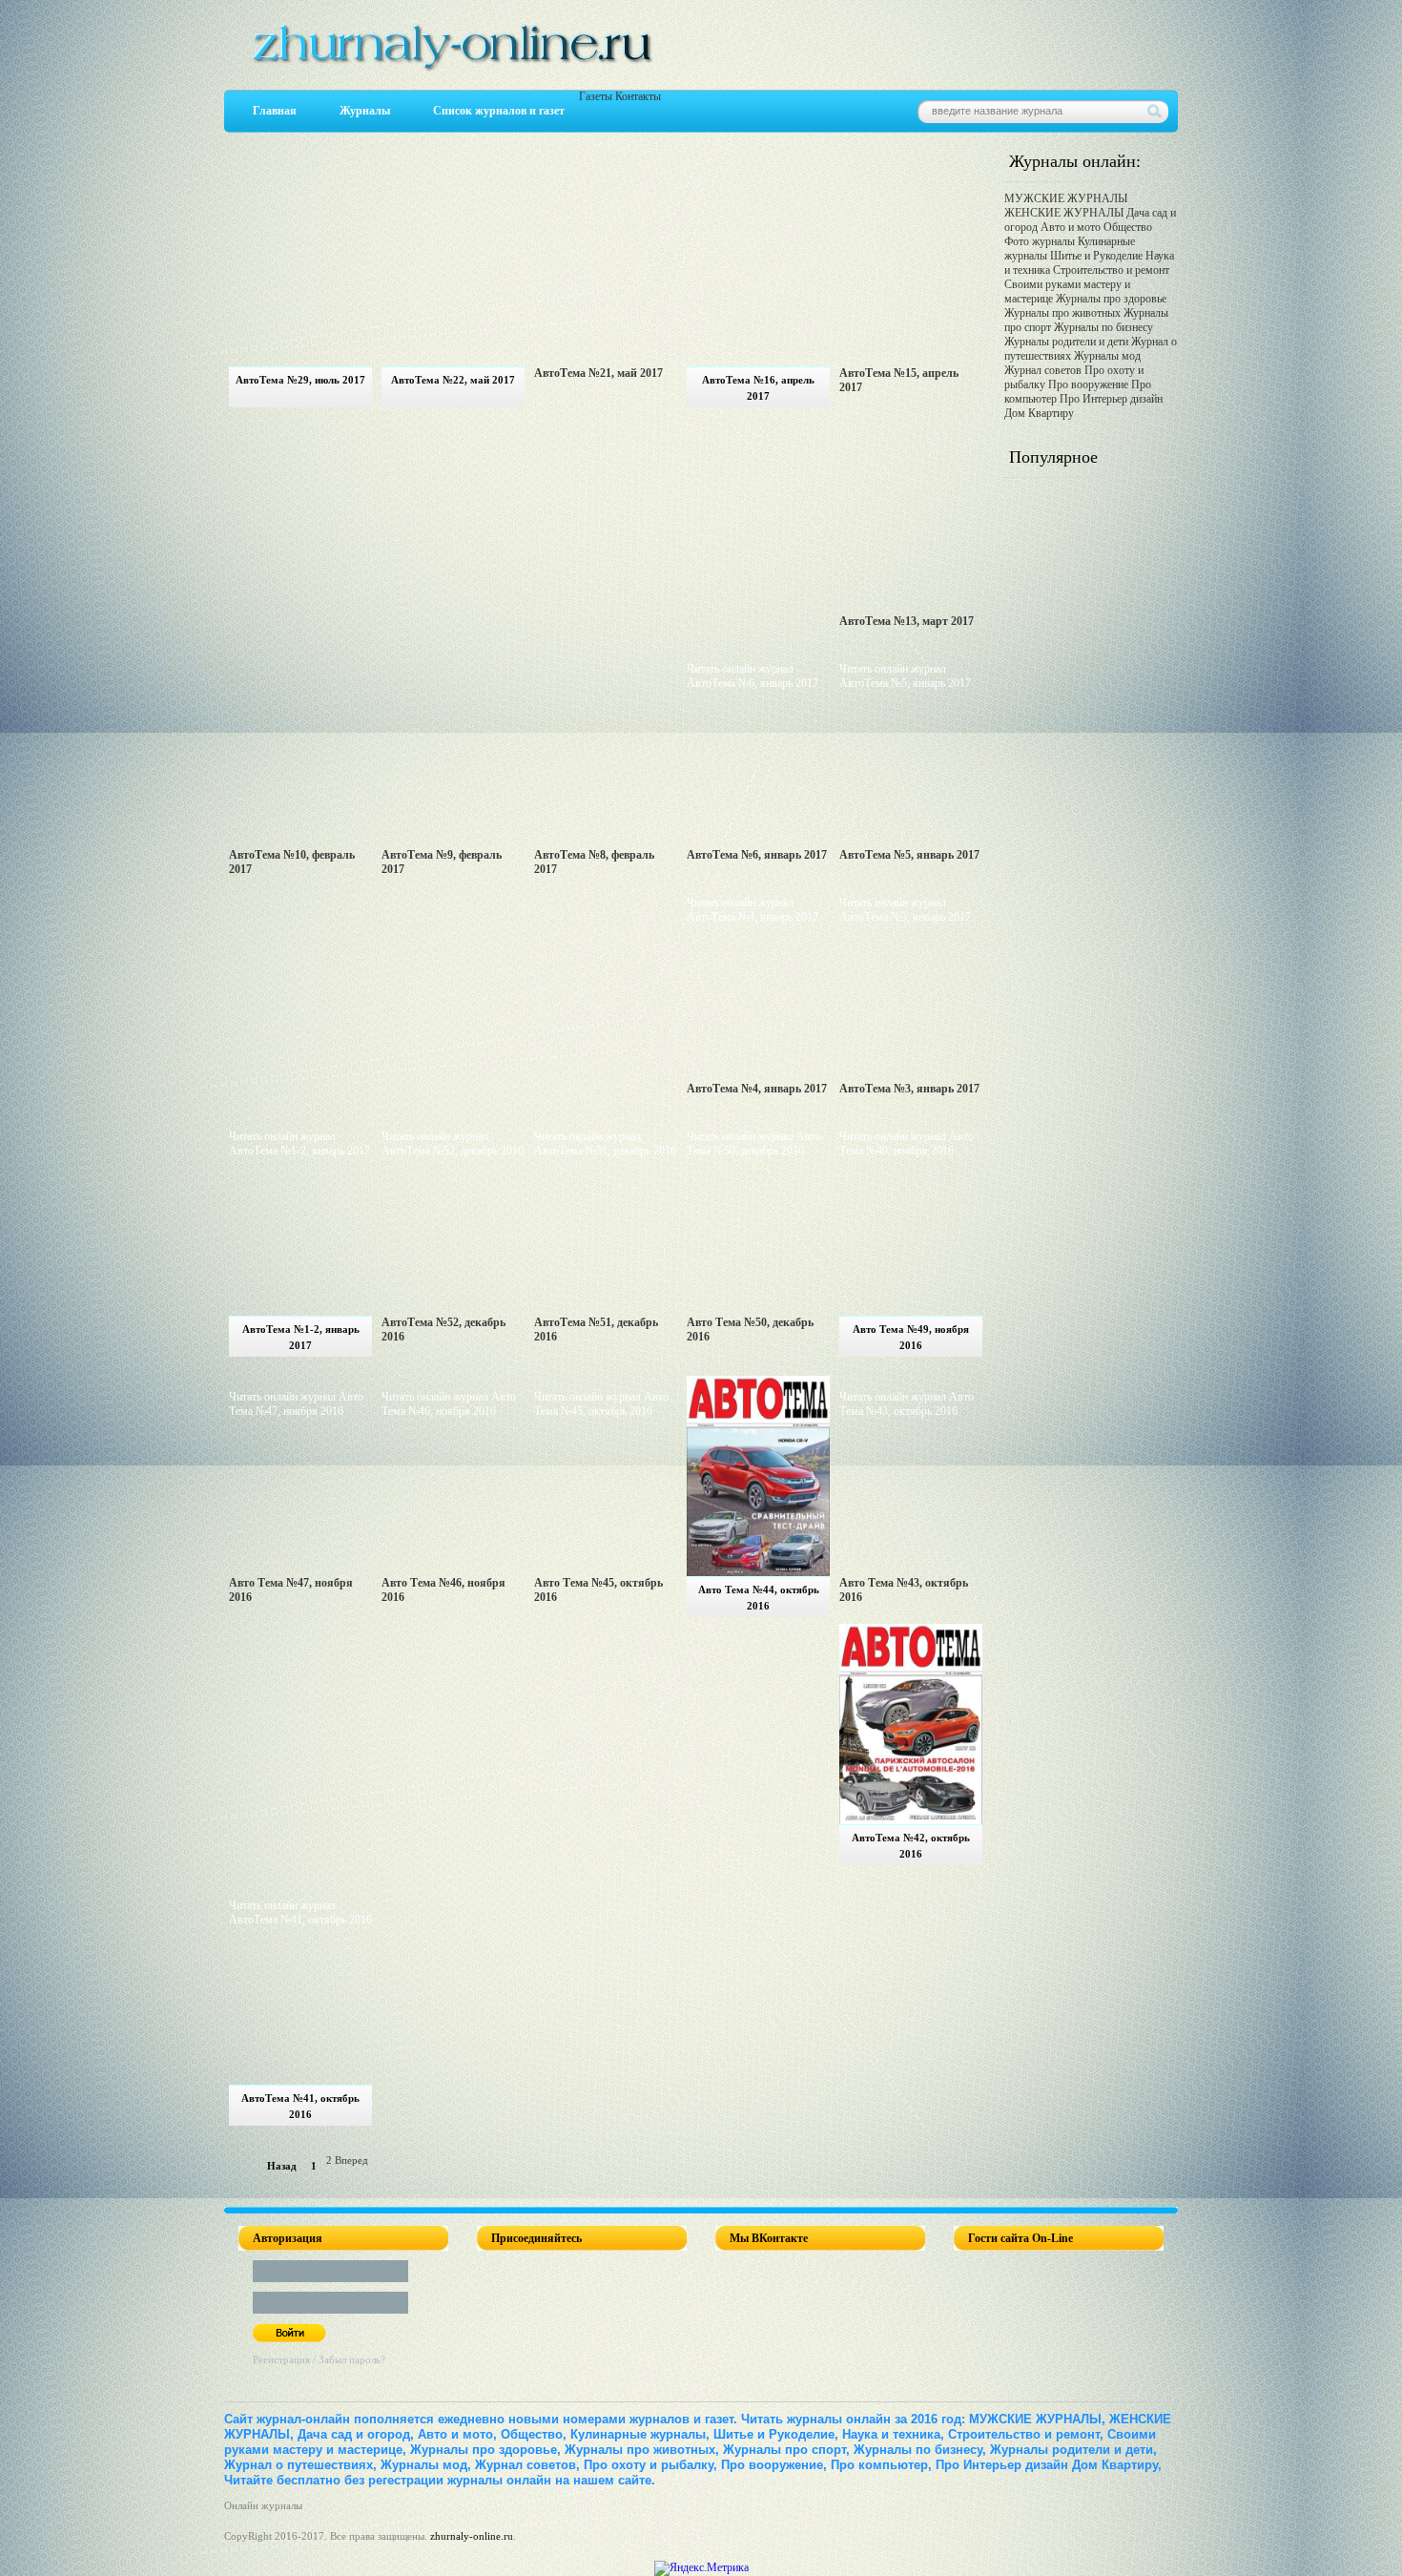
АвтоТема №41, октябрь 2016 (300, 2106)
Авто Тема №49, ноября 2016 (911, 1337)
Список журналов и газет (499, 111)
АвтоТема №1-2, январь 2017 (301, 1337)
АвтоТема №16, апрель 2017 (758, 388)
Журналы (365, 111)
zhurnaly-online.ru (472, 2536)
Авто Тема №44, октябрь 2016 (759, 1598)
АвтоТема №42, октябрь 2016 (911, 1846)
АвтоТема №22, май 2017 (453, 380)
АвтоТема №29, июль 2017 (300, 380)
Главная (275, 111)
